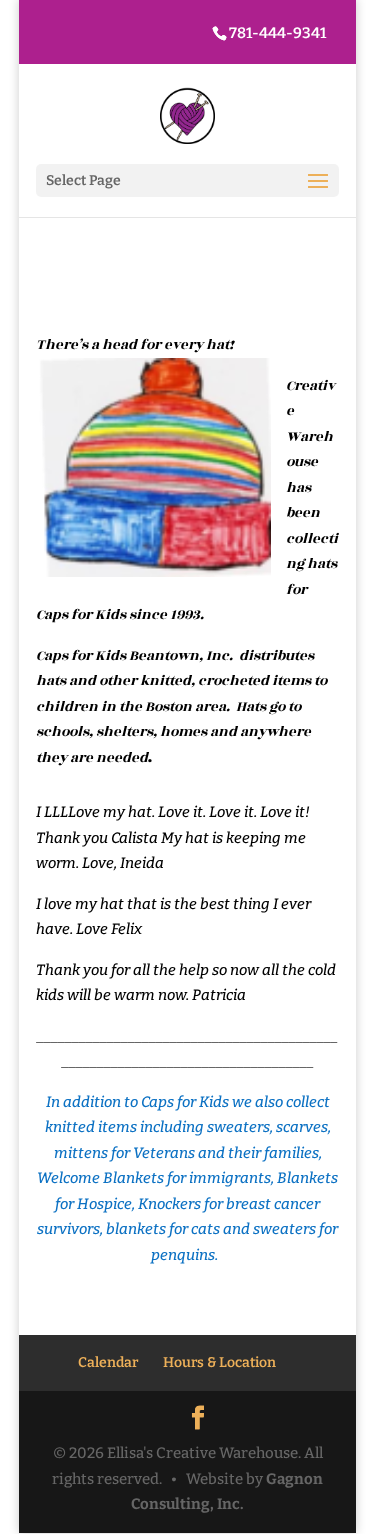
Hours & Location (219, 1362)
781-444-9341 (277, 33)
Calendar (108, 1362)
